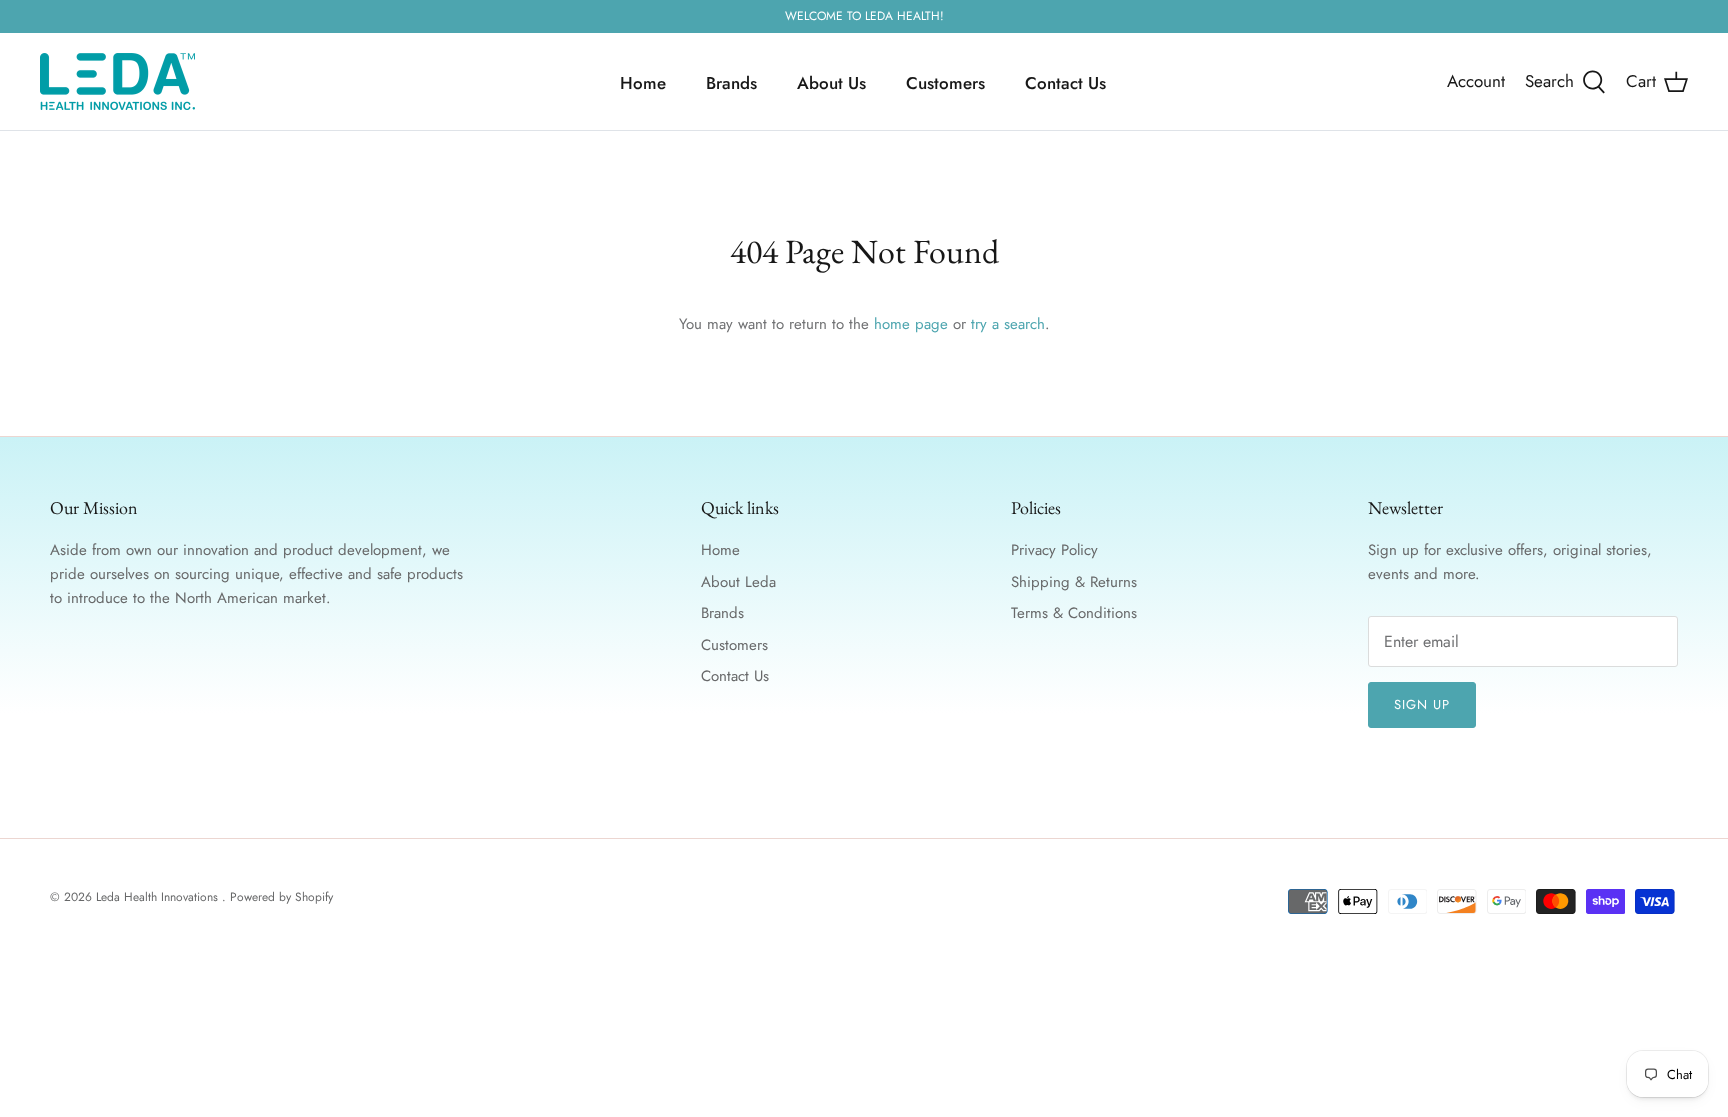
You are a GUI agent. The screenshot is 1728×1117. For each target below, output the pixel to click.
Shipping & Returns (1074, 582)
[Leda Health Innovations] (117, 81)
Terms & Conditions (1074, 613)
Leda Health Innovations (159, 897)
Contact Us (1065, 83)
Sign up (1422, 704)
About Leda (738, 582)
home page (911, 324)
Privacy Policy (1054, 550)
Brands (731, 83)
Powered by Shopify (281, 897)
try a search (1008, 324)
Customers (945, 83)
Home (643, 83)
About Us (831, 83)
